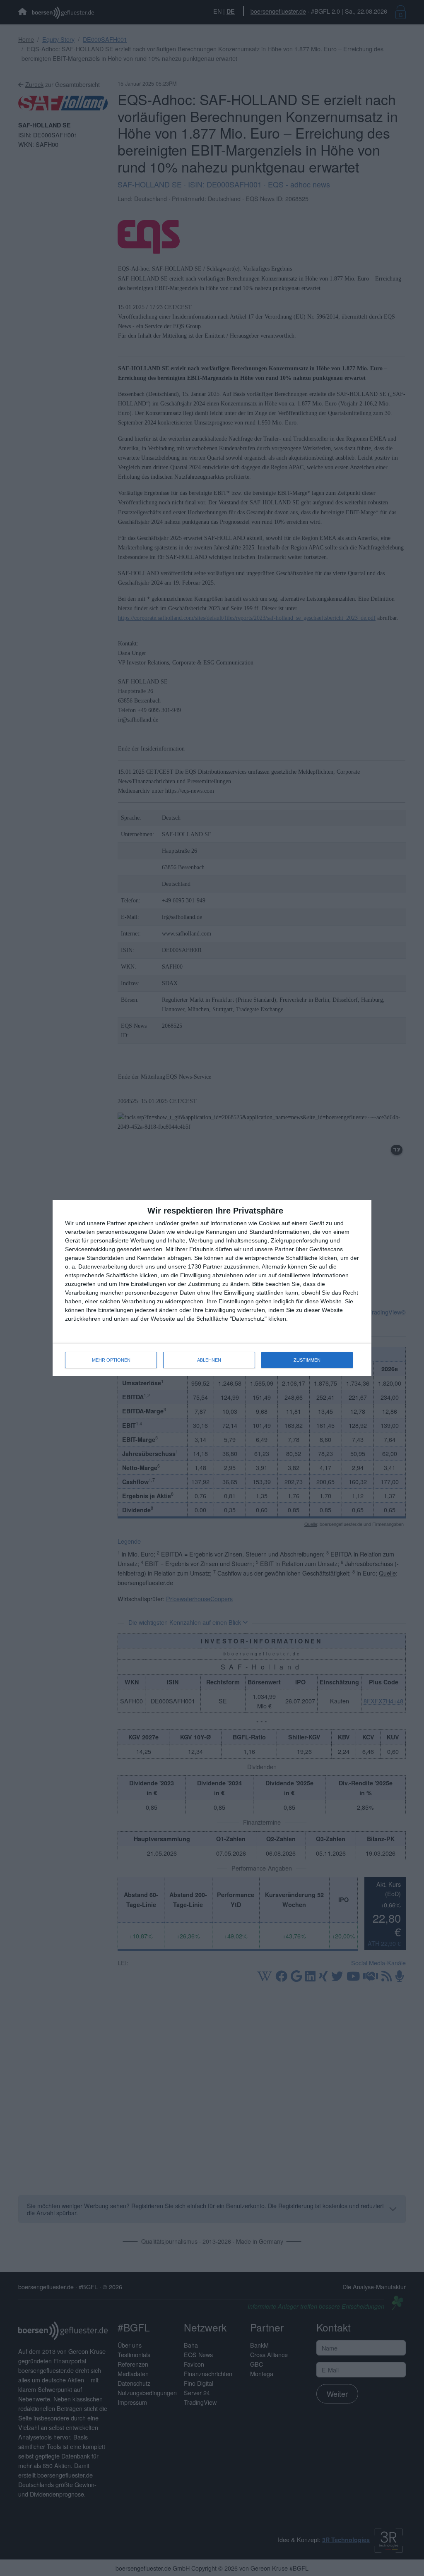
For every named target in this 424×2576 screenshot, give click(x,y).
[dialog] (212, 1288)
